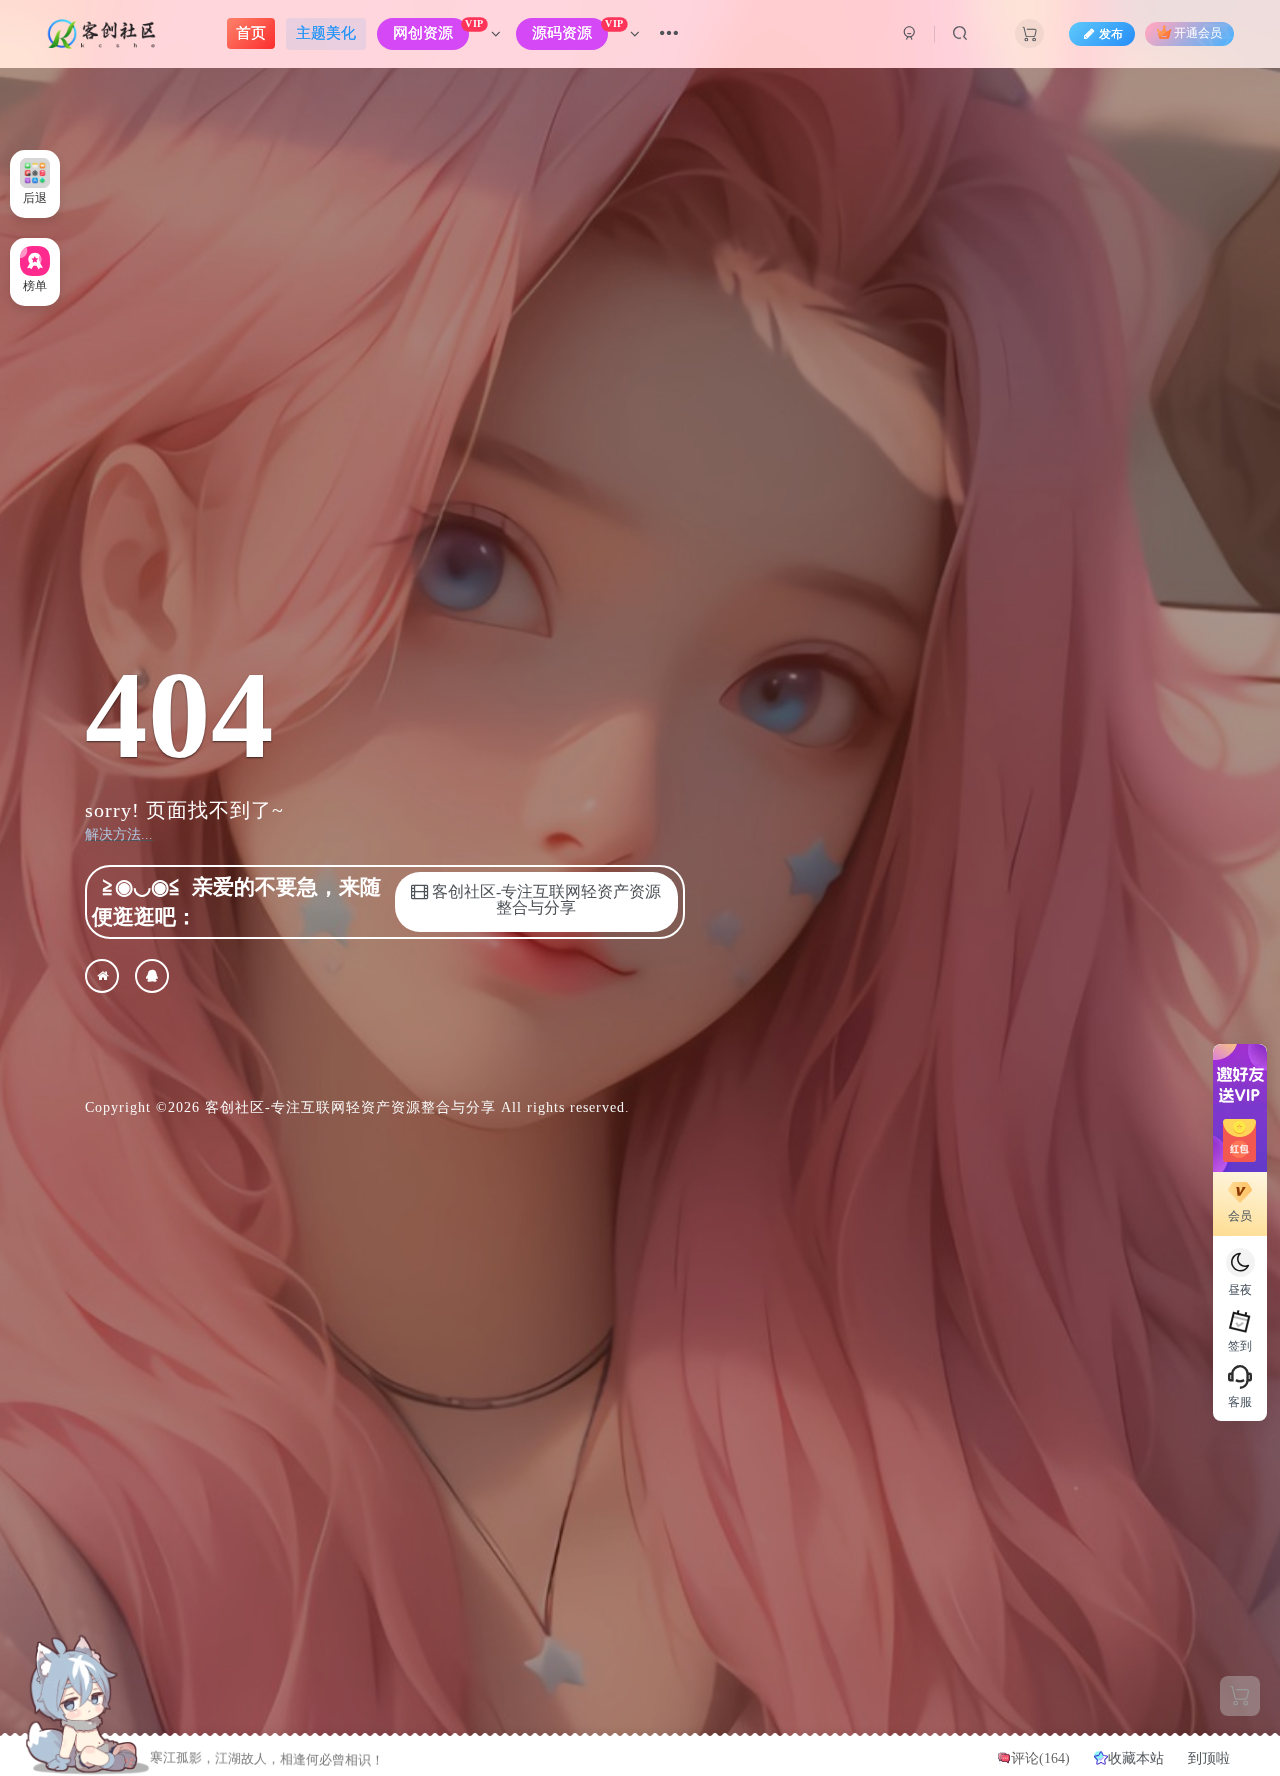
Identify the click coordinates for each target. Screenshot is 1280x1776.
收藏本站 (1138, 1758)
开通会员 (1198, 34)
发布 (1111, 34)
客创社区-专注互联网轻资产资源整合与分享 (350, 1107)
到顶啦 (1209, 1758)
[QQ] (152, 976)
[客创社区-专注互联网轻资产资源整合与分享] (102, 976)
